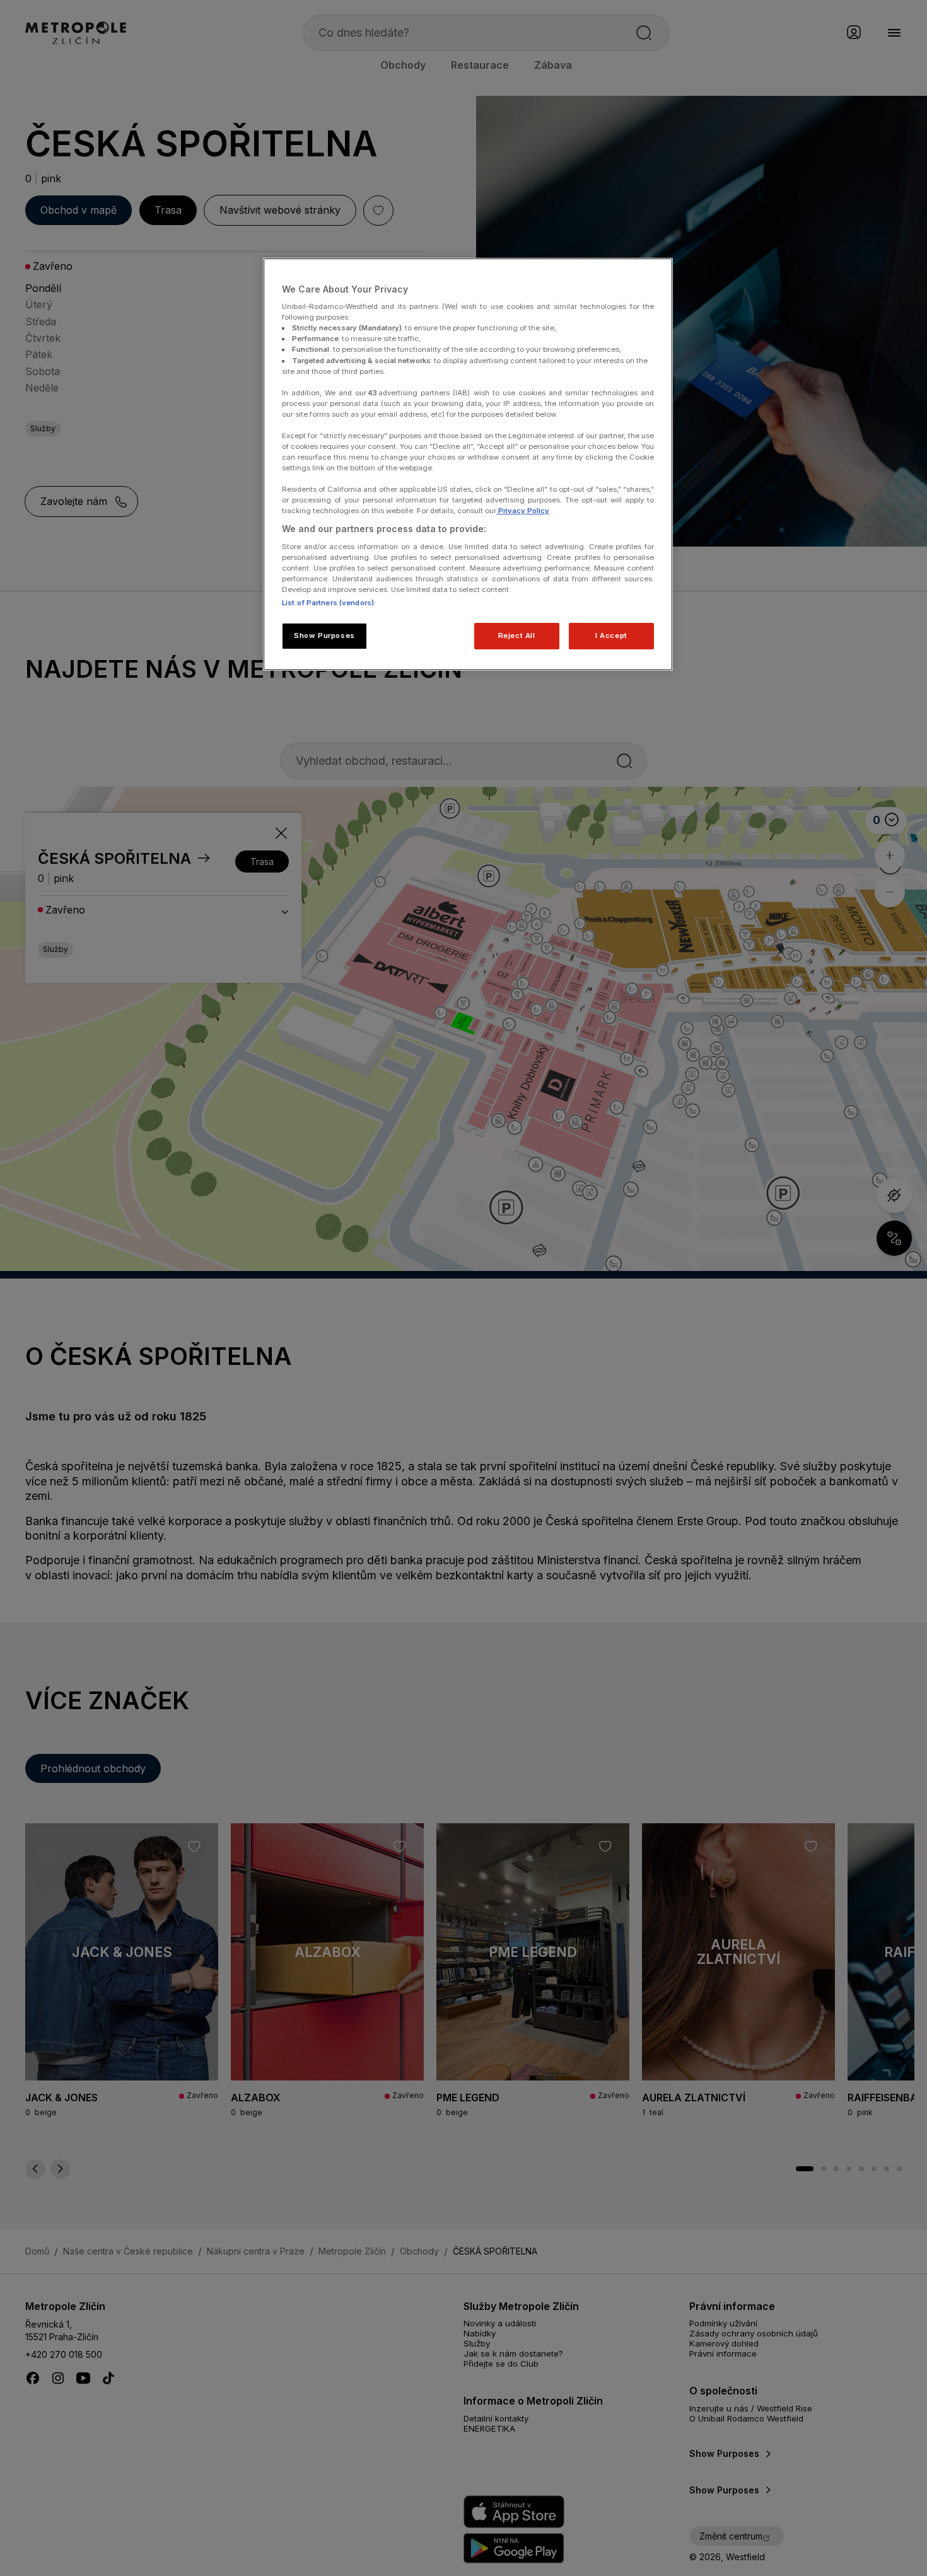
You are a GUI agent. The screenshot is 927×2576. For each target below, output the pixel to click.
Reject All (517, 635)
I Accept (611, 635)
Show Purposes (324, 635)
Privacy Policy (523, 511)
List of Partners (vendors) (328, 603)
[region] (468, 465)
